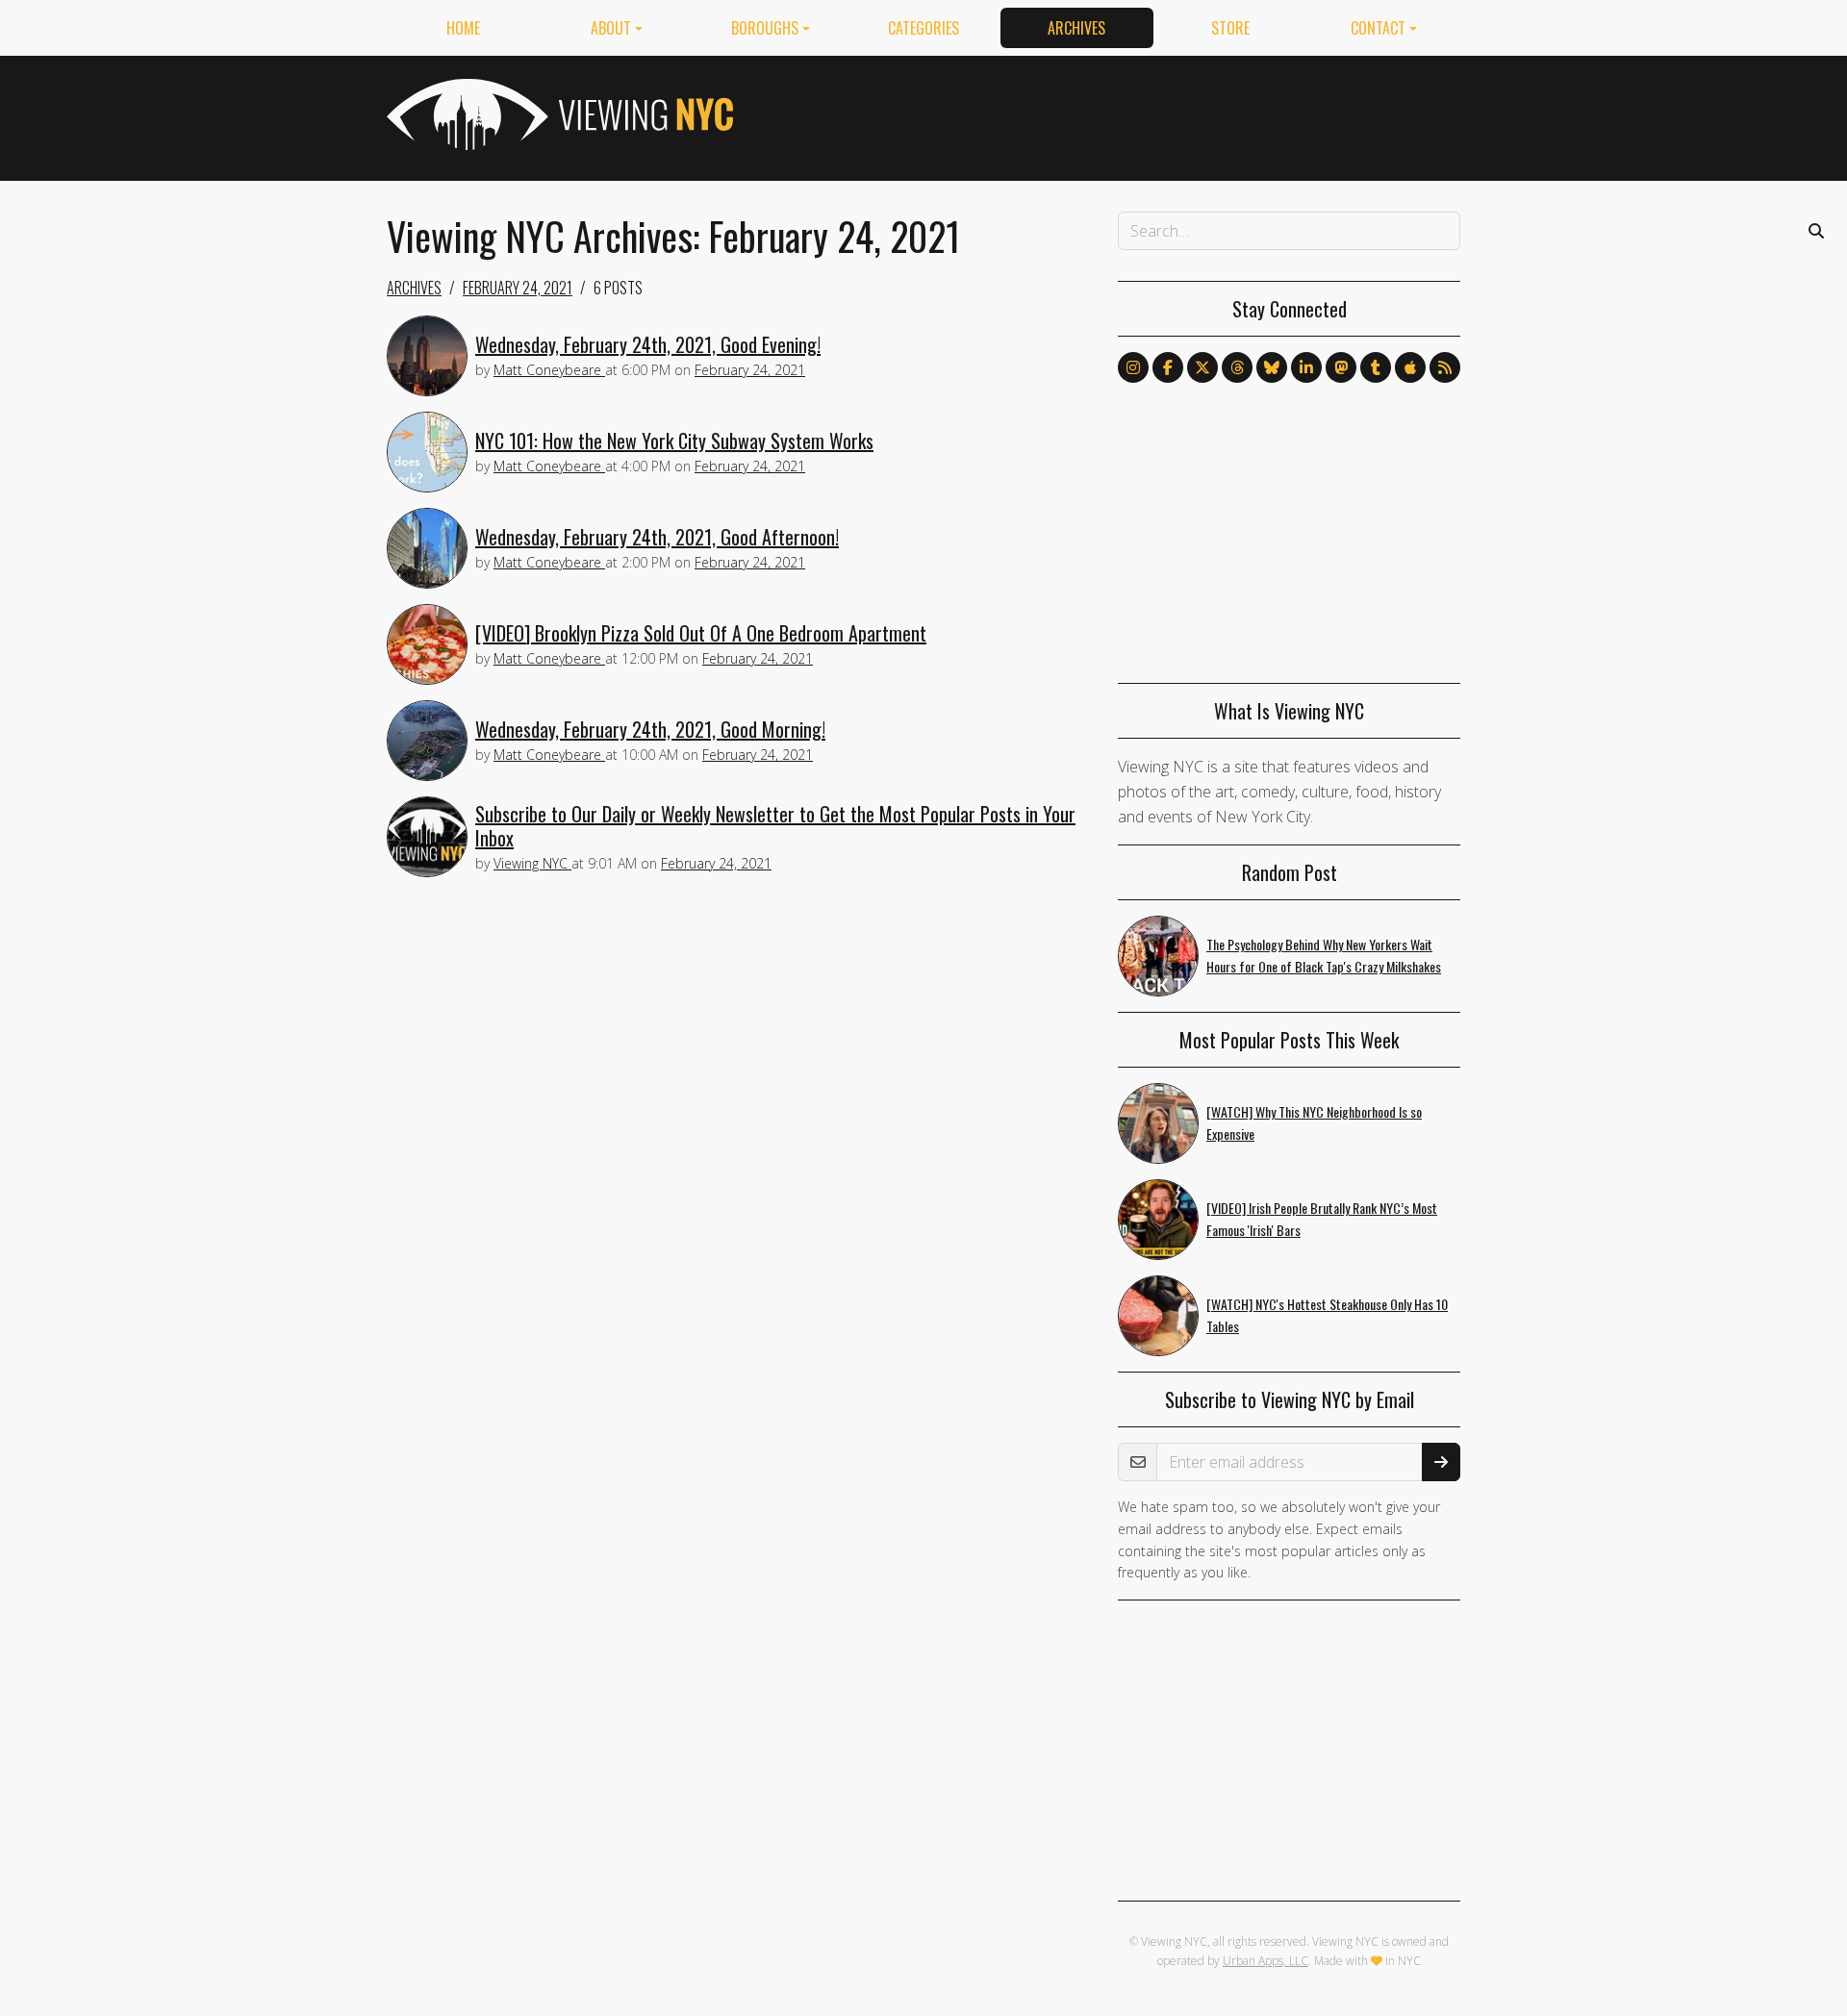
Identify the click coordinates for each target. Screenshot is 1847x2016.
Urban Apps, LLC (1265, 1961)
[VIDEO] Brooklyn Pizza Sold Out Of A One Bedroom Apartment (701, 633)
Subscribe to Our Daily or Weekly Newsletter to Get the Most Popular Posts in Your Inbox (775, 826)
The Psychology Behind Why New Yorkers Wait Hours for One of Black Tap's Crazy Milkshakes (1324, 955)
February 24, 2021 (518, 288)
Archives (1076, 28)
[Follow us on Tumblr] (1376, 367)
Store (1230, 28)
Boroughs (765, 28)
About (611, 28)
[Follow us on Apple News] (1410, 367)
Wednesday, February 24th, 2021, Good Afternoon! (657, 537)
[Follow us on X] (1202, 367)
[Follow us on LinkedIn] (1306, 367)
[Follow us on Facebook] (1168, 367)
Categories (923, 28)
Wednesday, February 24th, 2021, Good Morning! (650, 729)
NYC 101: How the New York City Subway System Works (674, 441)
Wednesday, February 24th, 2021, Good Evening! (648, 344)
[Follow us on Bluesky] (1272, 367)
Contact (1378, 28)
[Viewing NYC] (558, 114)
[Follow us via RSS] (1445, 367)
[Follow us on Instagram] (1133, 367)
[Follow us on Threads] (1237, 367)
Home (463, 28)
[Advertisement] (1110, 114)
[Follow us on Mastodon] (1341, 367)
